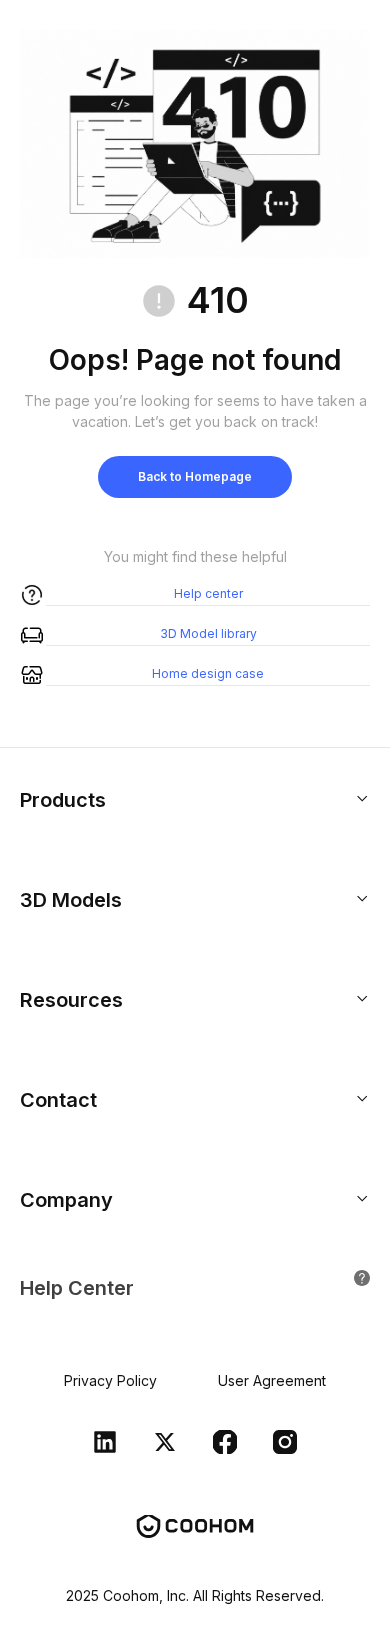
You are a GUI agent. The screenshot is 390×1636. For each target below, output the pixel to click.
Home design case (208, 673)
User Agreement (272, 1380)
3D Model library (208, 633)
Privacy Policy (110, 1380)
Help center (208, 593)
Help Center (77, 1288)
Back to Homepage (195, 476)
